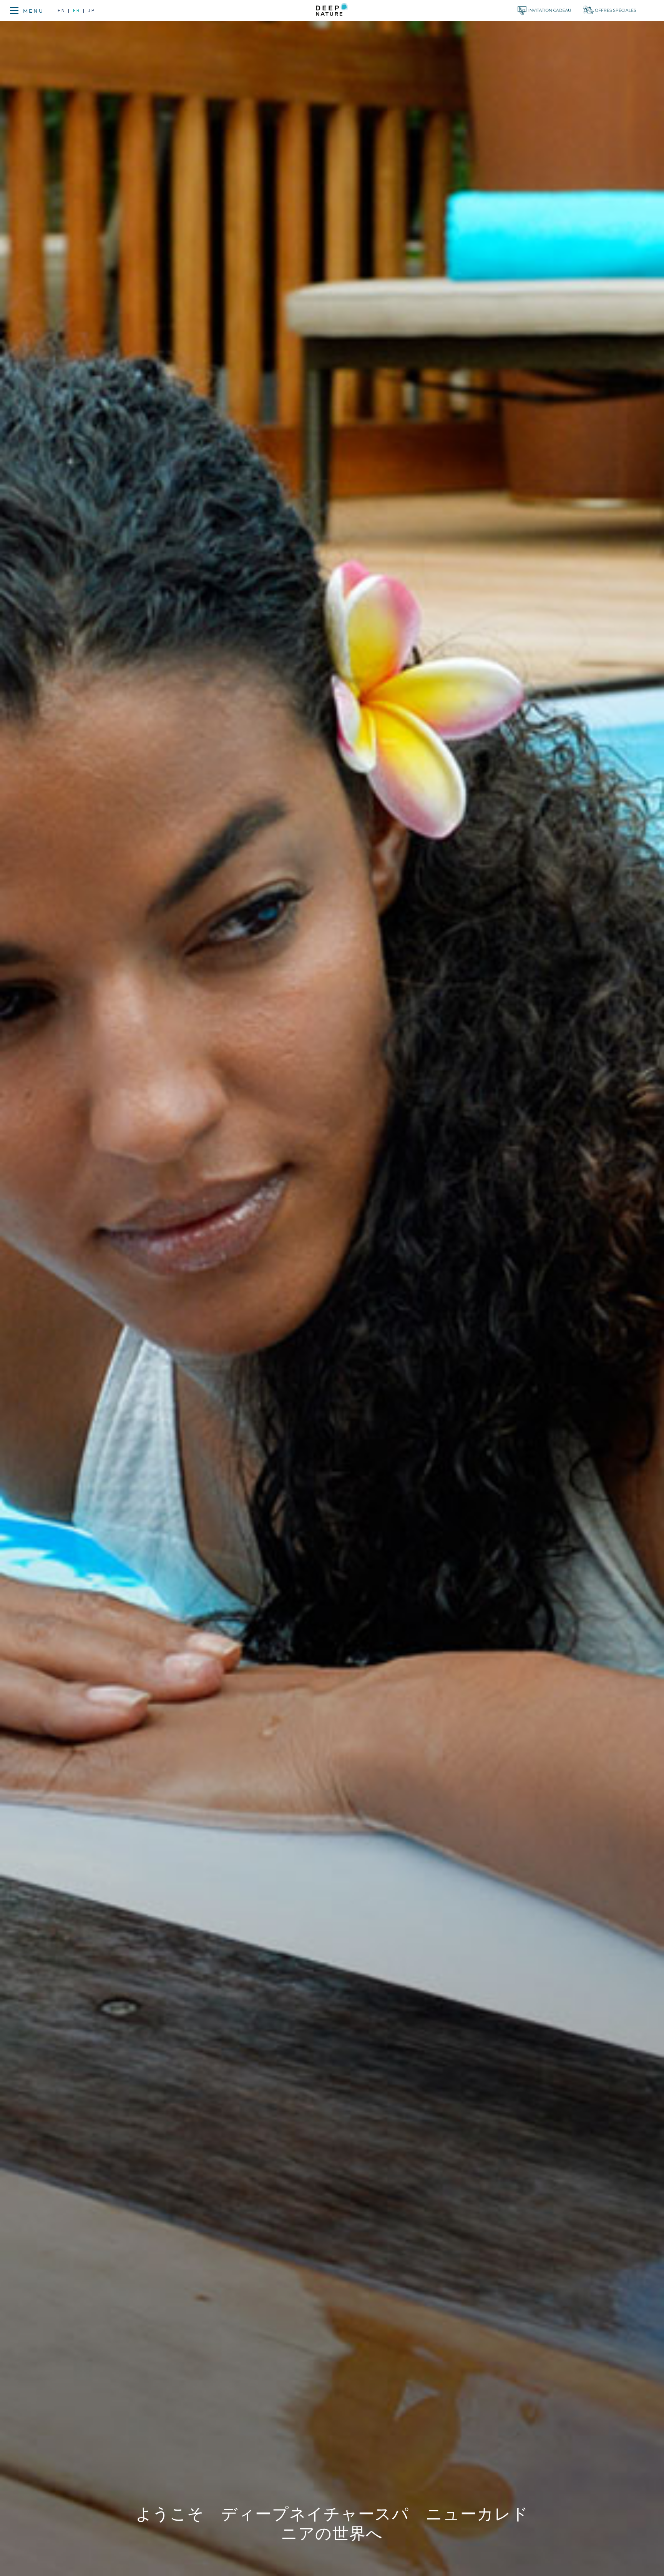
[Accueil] (332, 11)
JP (91, 11)
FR (77, 11)
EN (63, 11)
